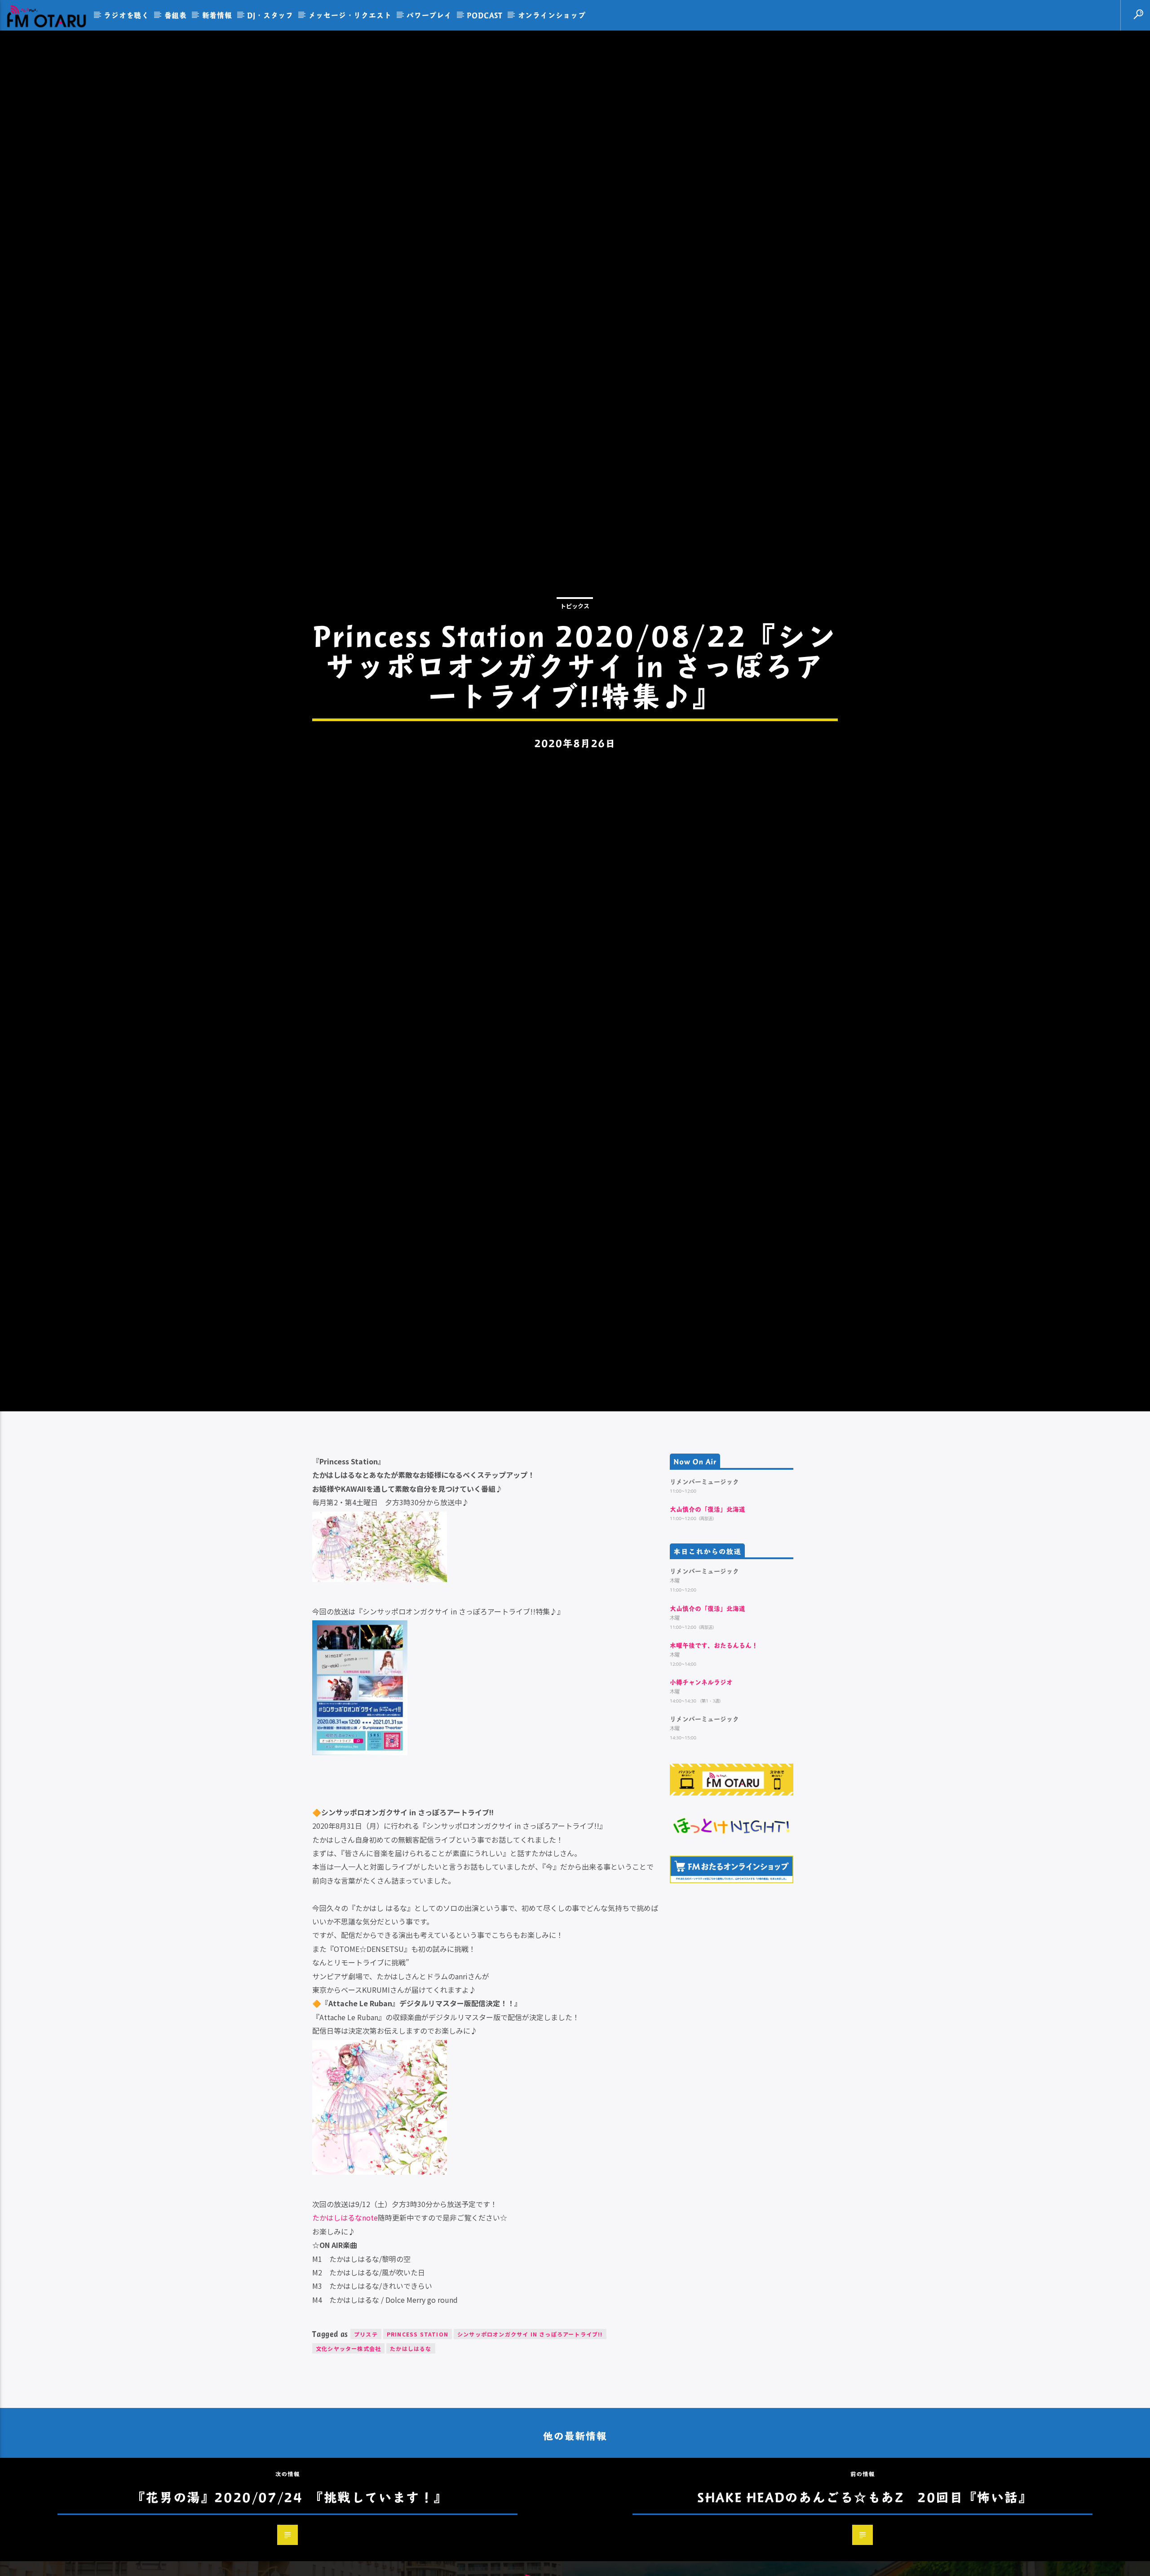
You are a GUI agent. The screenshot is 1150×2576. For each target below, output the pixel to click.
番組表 (176, 15)
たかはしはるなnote (345, 2330)
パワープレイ (429, 15)
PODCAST (485, 15)
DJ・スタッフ (270, 15)
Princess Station (418, 2446)
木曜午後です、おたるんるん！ (714, 1758)
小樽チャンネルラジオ (701, 1794)
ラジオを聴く (126, 15)
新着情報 (217, 15)
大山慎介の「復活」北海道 (708, 1621)
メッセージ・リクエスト (350, 15)
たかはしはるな (411, 2461)
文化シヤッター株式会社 (348, 2461)
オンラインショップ (552, 15)
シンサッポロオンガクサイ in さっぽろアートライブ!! (530, 2446)
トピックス (575, 658)
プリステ (366, 2446)
